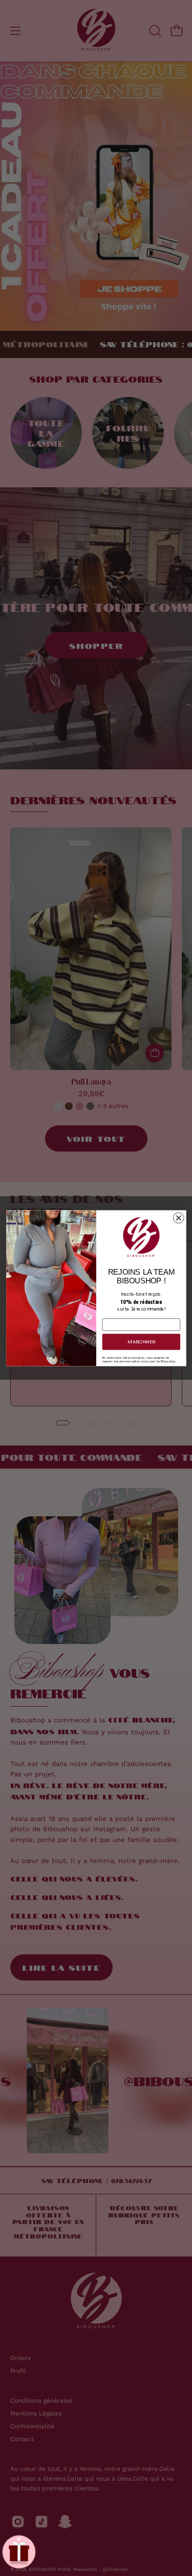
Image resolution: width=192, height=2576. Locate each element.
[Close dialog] (178, 1218)
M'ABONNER (141, 1342)
